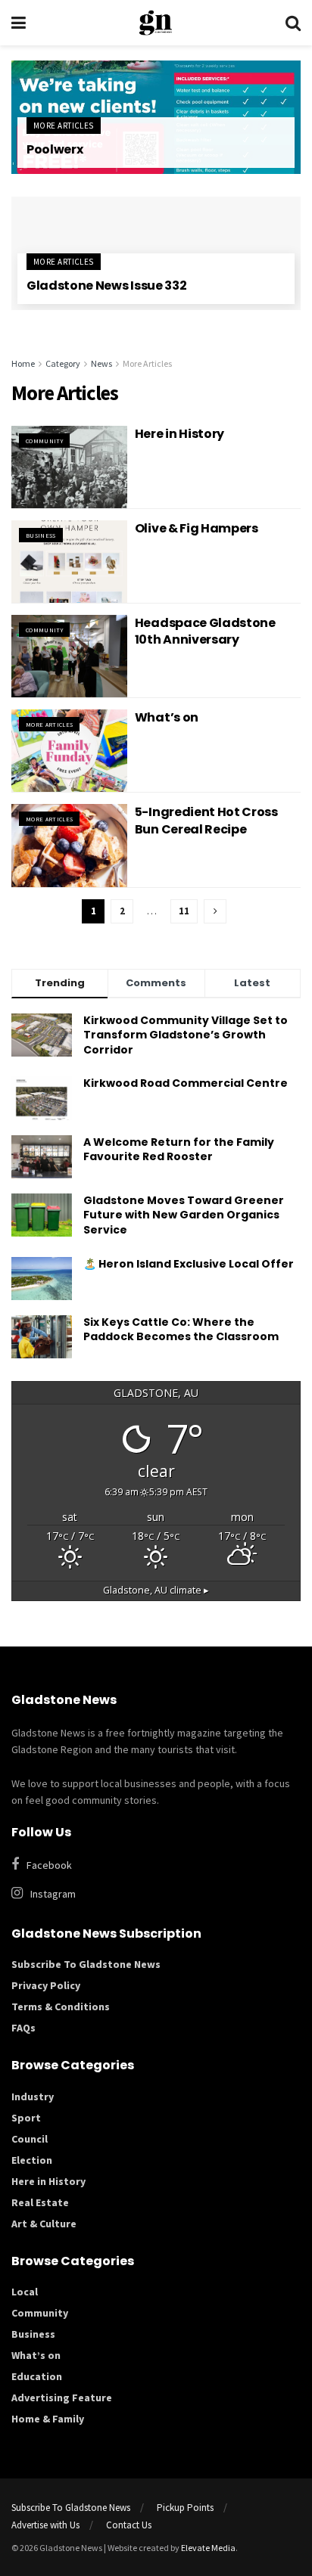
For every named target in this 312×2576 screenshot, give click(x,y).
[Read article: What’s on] (69, 751)
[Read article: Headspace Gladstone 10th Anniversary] (69, 656)
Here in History (179, 434)
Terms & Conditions (61, 2006)
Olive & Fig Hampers (197, 528)
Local (25, 2292)
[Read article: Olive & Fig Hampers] (69, 562)
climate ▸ (156, 1590)
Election (32, 2160)
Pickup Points (185, 2508)
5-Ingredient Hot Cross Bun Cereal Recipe (206, 820)
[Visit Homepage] (156, 23)
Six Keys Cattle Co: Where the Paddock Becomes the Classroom (181, 1330)
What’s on (167, 717)
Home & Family (48, 2419)
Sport (26, 2118)
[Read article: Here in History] (69, 467)
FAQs (23, 2028)
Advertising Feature (62, 2398)
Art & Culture (44, 2224)
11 (184, 911)
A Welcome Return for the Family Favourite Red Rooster (179, 1150)
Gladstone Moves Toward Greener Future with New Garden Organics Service (184, 1215)
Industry (33, 2096)
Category (63, 363)
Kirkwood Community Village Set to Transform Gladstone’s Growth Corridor (186, 1035)
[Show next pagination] (215, 911)
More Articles (64, 126)
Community (44, 441)
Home (23, 363)
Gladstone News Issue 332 (106, 286)
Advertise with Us (45, 2525)
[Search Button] (293, 23)
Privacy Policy (46, 1985)
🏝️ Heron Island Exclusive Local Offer (189, 1264)
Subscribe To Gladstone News (86, 1964)
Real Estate (40, 2202)
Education (37, 2376)
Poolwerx (55, 149)
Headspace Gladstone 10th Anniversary (205, 631)
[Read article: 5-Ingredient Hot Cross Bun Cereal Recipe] (69, 845)
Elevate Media (208, 2548)
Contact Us (129, 2525)
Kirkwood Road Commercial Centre (187, 1083)
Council (30, 2139)
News (101, 363)
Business (41, 535)
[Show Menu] (19, 23)
